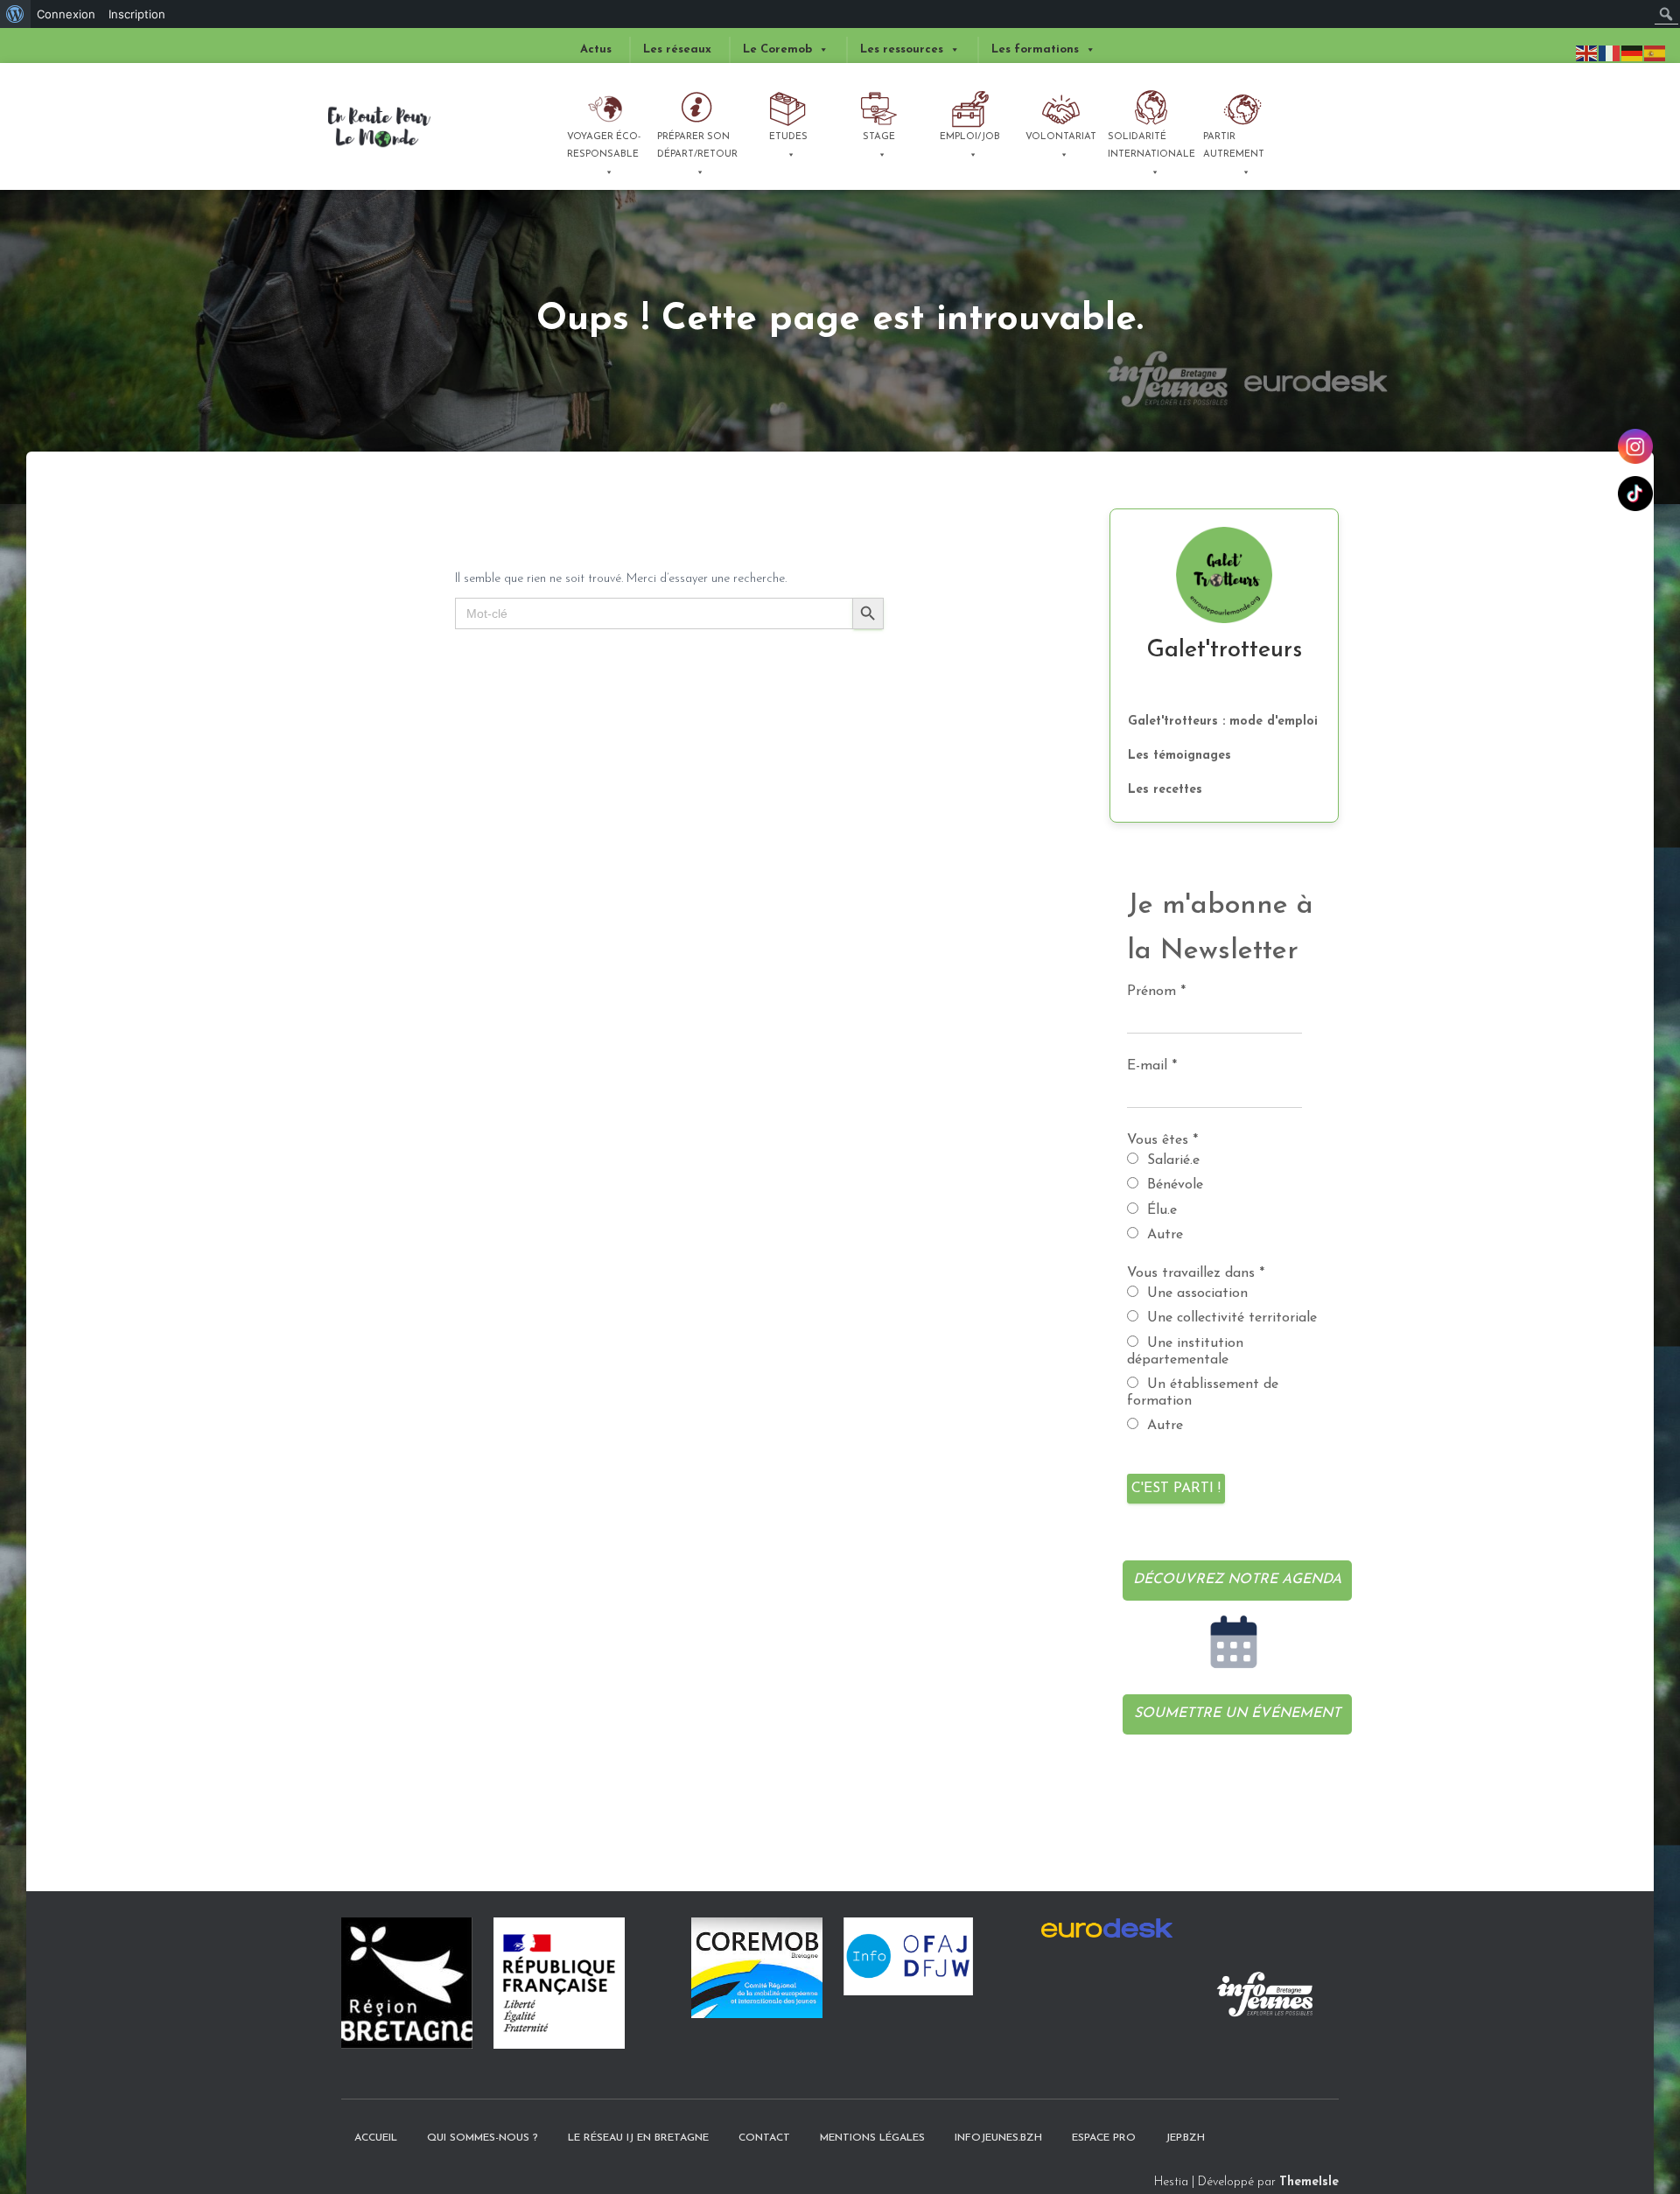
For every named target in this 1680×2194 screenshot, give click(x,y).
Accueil (376, 2138)
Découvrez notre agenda (1237, 1580)
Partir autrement (1234, 146)
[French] (1610, 53)
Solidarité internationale (1151, 146)
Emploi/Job (970, 137)
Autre (1163, 1235)
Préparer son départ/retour (697, 146)
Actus (596, 49)
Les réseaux (677, 49)
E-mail (1152, 1066)
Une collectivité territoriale (1230, 1318)
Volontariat (1061, 137)
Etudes (788, 137)
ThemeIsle (1309, 2182)
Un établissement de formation (1203, 1393)
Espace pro (1104, 2138)
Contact (764, 2138)
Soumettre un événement (1237, 1714)
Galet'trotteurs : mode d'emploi (1223, 722)
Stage (879, 137)
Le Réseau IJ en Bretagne (638, 2138)
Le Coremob (777, 49)
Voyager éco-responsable (604, 146)
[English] (1587, 53)
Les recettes (1165, 790)
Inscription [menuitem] (137, 14)
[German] (1633, 53)
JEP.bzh (1185, 2138)
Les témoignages (1179, 756)
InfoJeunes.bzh (998, 2138)
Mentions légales (872, 2138)
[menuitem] (15, 14)
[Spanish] (1655, 53)
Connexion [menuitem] (66, 14)
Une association (1195, 1293)
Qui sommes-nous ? (483, 2138)
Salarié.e (1171, 1160)
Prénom (1156, 992)
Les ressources (902, 49)
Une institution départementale (1185, 1352)
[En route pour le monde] (380, 127)
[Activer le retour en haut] (1632, 2120)
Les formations (1035, 49)
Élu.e (1160, 1210)
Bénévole (1173, 1185)
